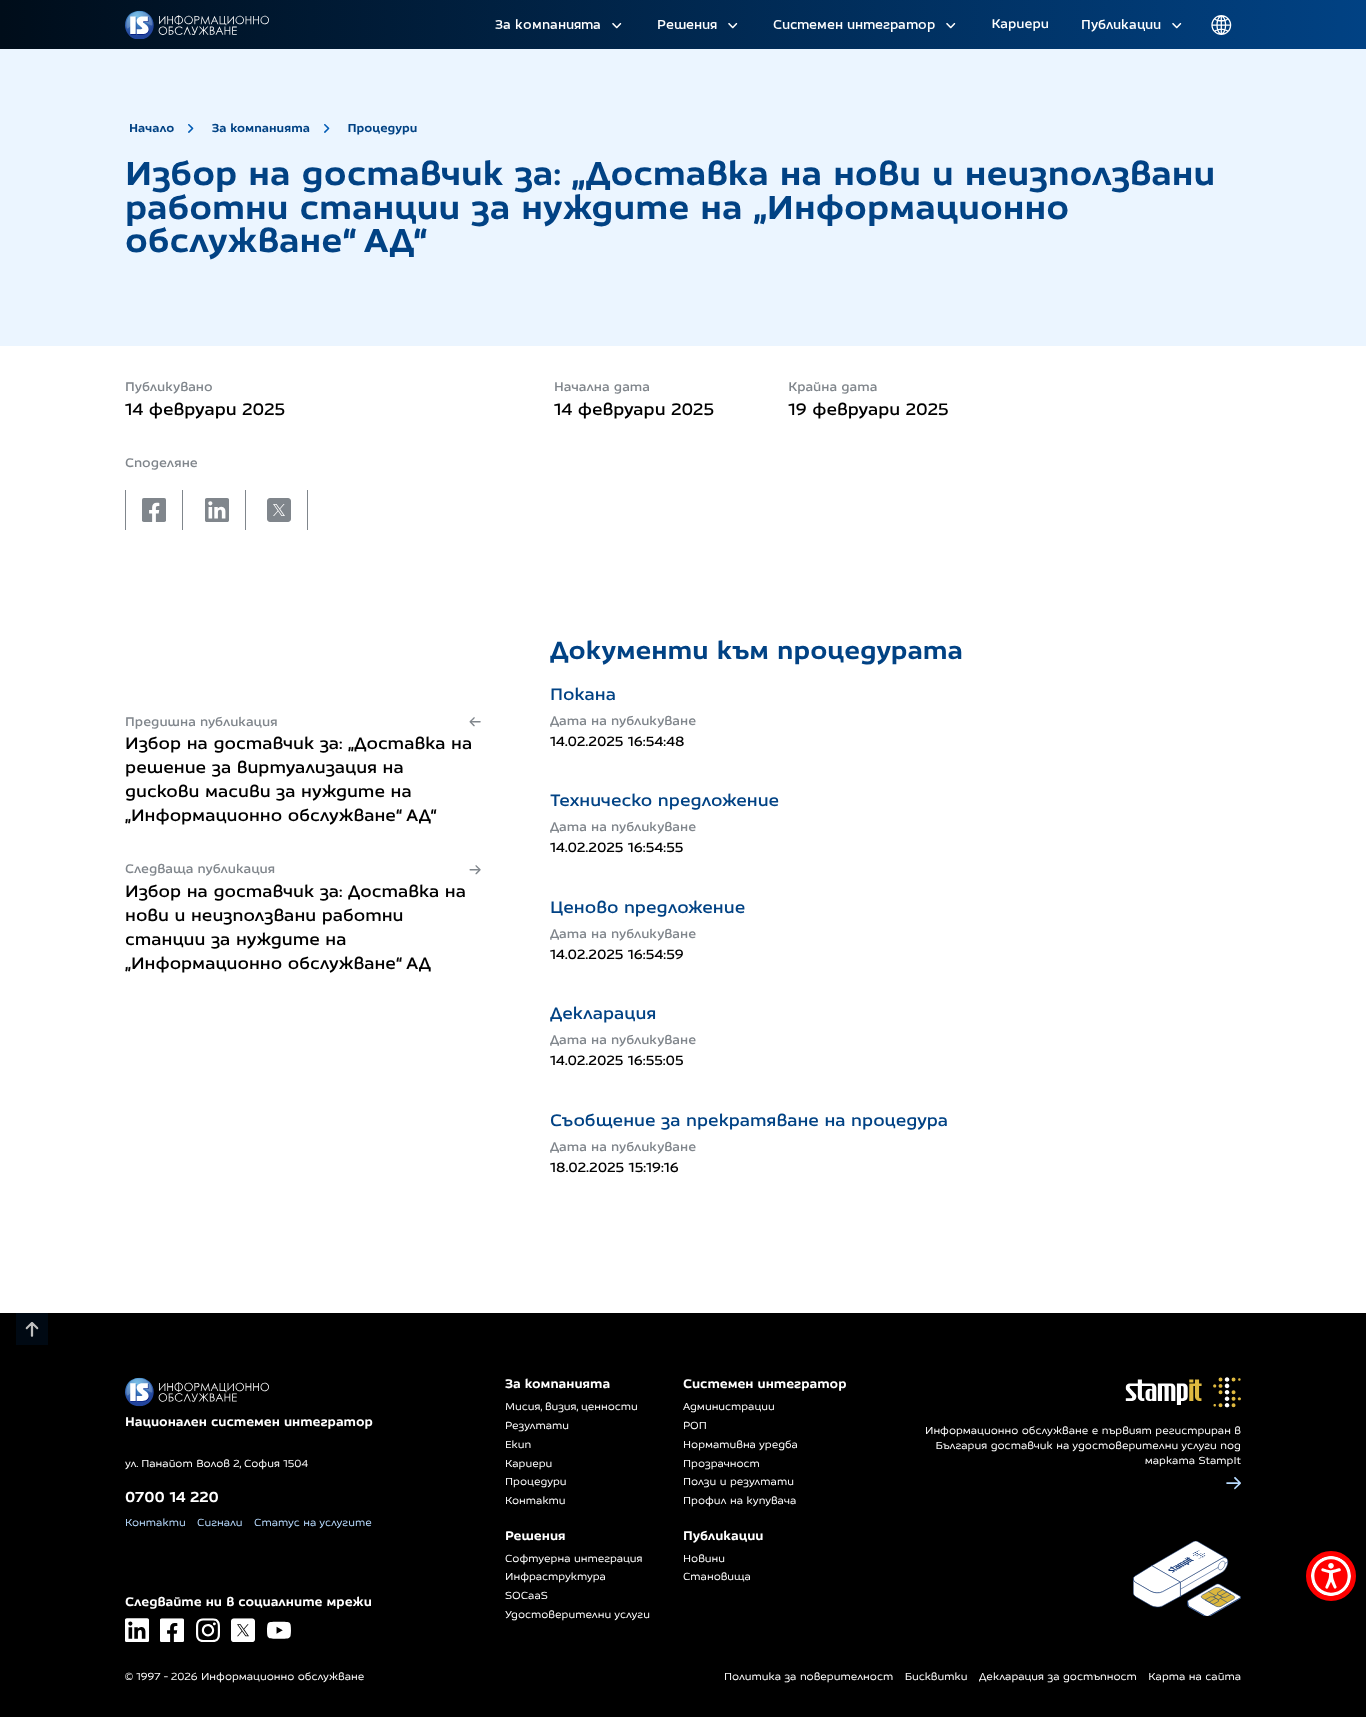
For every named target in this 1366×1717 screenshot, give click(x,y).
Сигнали (219, 1523)
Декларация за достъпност (1058, 1677)
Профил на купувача (739, 1501)
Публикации (1121, 24)
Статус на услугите (313, 1523)
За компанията (548, 24)
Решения (687, 24)
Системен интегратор (854, 24)
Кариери (1020, 24)
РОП (695, 1426)
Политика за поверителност (808, 1677)
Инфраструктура (555, 1577)
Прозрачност (721, 1464)
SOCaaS (526, 1596)
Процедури (382, 127)
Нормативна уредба (740, 1445)
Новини (704, 1559)
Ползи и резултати (738, 1482)
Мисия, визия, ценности (571, 1407)
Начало (151, 127)
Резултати (537, 1426)
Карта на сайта (1194, 1677)
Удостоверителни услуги (577, 1615)
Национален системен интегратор (249, 1422)
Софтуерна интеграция (574, 1559)
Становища (717, 1577)
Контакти (155, 1523)
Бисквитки (936, 1677)
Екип (518, 1445)
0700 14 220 (172, 1496)
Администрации (729, 1407)
